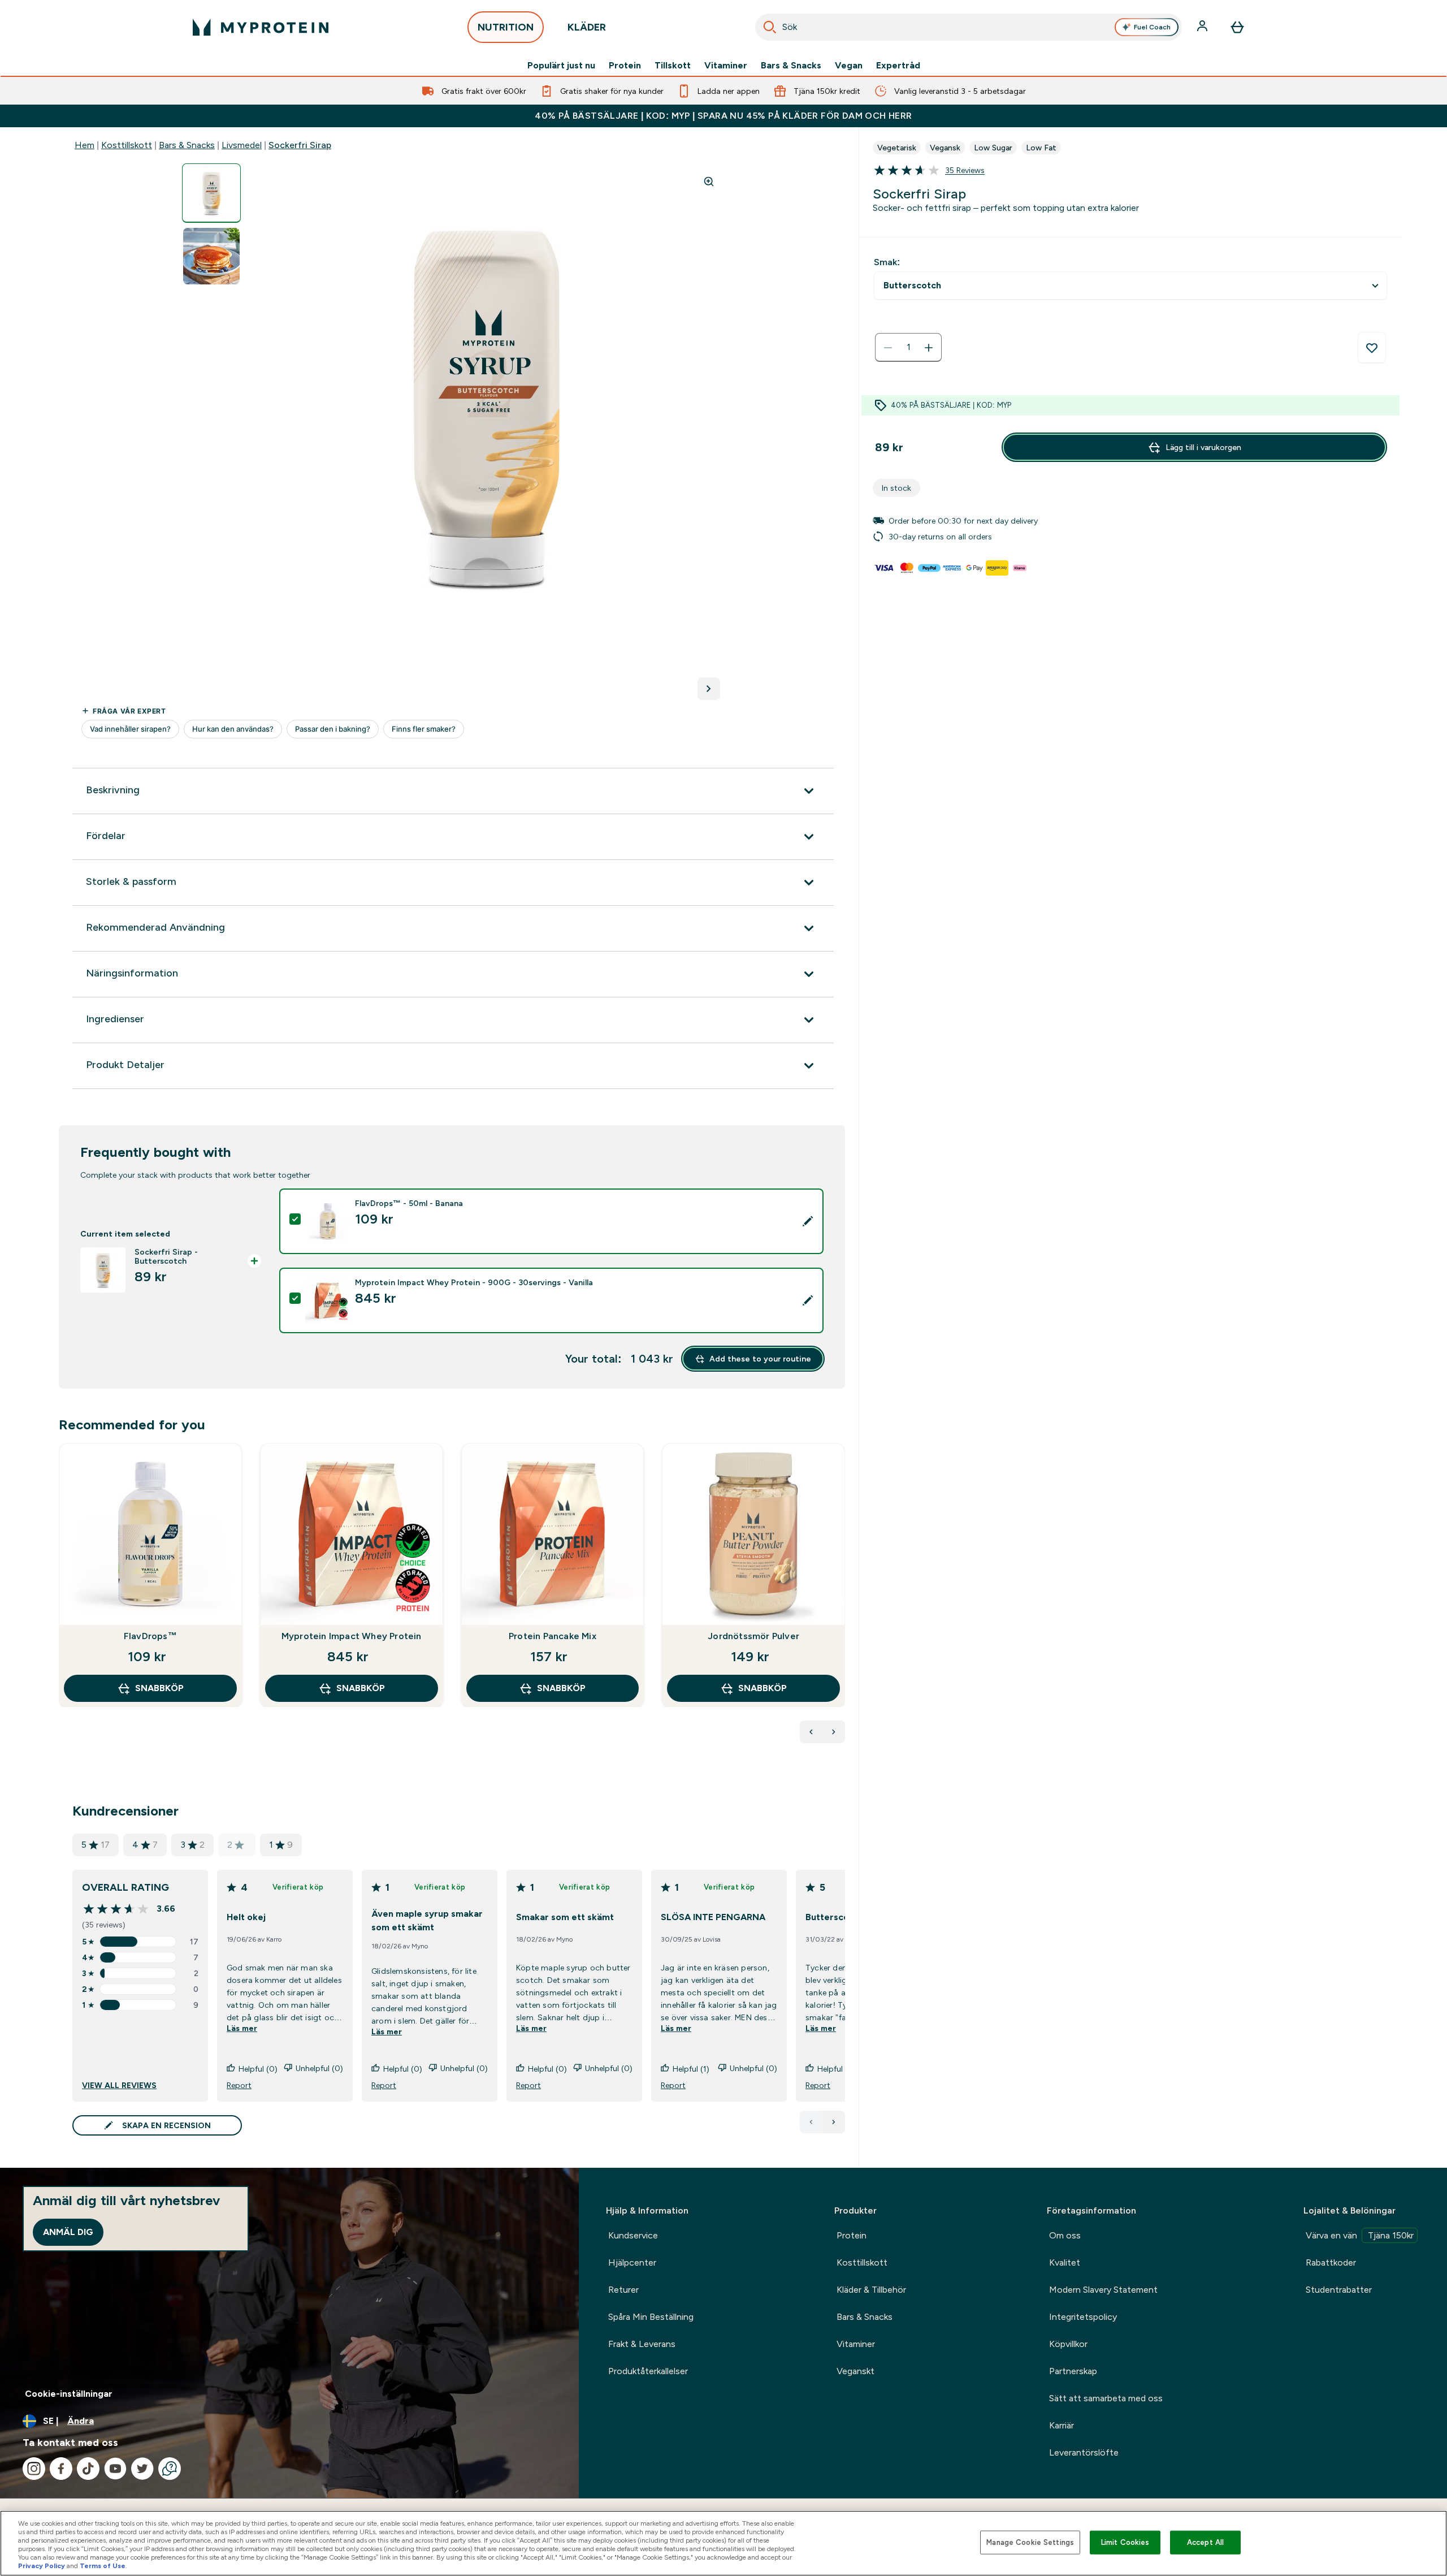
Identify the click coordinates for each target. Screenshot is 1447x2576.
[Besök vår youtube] (115, 2469)
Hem (85, 145)
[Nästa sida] (834, 2122)
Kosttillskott (127, 145)
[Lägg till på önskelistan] (1372, 348)
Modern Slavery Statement (1103, 2290)
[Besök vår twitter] (142, 2469)
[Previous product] (811, 1732)
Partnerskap (1073, 2371)
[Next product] (834, 1732)
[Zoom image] (709, 181)
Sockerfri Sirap (300, 145)
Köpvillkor (1068, 2344)
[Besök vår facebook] (61, 2469)
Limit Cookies (1125, 2542)
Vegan (849, 66)
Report (239, 2085)
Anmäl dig (68, 2232)
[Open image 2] (211, 256)
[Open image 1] (211, 193)
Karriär (1062, 2425)
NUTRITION (506, 27)
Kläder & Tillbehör (871, 2290)
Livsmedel (242, 145)
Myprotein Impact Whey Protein (352, 1636)
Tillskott (673, 66)
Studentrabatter (1339, 2290)
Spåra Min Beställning (651, 2317)
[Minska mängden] (888, 348)
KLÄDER (587, 27)
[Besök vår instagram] (34, 2469)
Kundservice (633, 2235)
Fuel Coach (1152, 27)
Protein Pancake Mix (553, 1636)
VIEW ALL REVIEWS (119, 2085)
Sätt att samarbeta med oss (1106, 2398)
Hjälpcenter (632, 2262)
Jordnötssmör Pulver (753, 1636)
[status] (908, 348)
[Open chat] (170, 2469)
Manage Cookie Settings (1030, 2542)
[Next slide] (843, 1600)
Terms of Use (103, 2566)
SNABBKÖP (159, 1688)
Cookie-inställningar (69, 2394)
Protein (625, 66)
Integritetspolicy (1083, 2317)
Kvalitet (1065, 2262)
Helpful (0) (258, 2069)
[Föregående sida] (811, 2122)
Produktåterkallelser (648, 2371)
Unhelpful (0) (319, 2068)
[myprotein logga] (261, 27)
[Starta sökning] (770, 27)
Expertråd (898, 66)
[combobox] (969, 27)
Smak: (887, 262)
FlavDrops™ (150, 1636)
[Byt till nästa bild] (709, 689)
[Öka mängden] (929, 348)
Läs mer (242, 2028)
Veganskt (855, 2371)
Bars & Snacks (791, 66)
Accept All (1205, 2542)
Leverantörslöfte (1084, 2452)
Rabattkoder (1331, 2262)
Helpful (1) (691, 2069)
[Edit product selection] (808, 1221)
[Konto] (1203, 27)
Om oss (1065, 2235)
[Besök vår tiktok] (88, 2469)
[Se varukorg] (1237, 27)
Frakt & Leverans (642, 2344)
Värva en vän (1360, 2235)
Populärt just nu (561, 66)
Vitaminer (726, 66)
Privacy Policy (42, 2566)
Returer (623, 2290)
